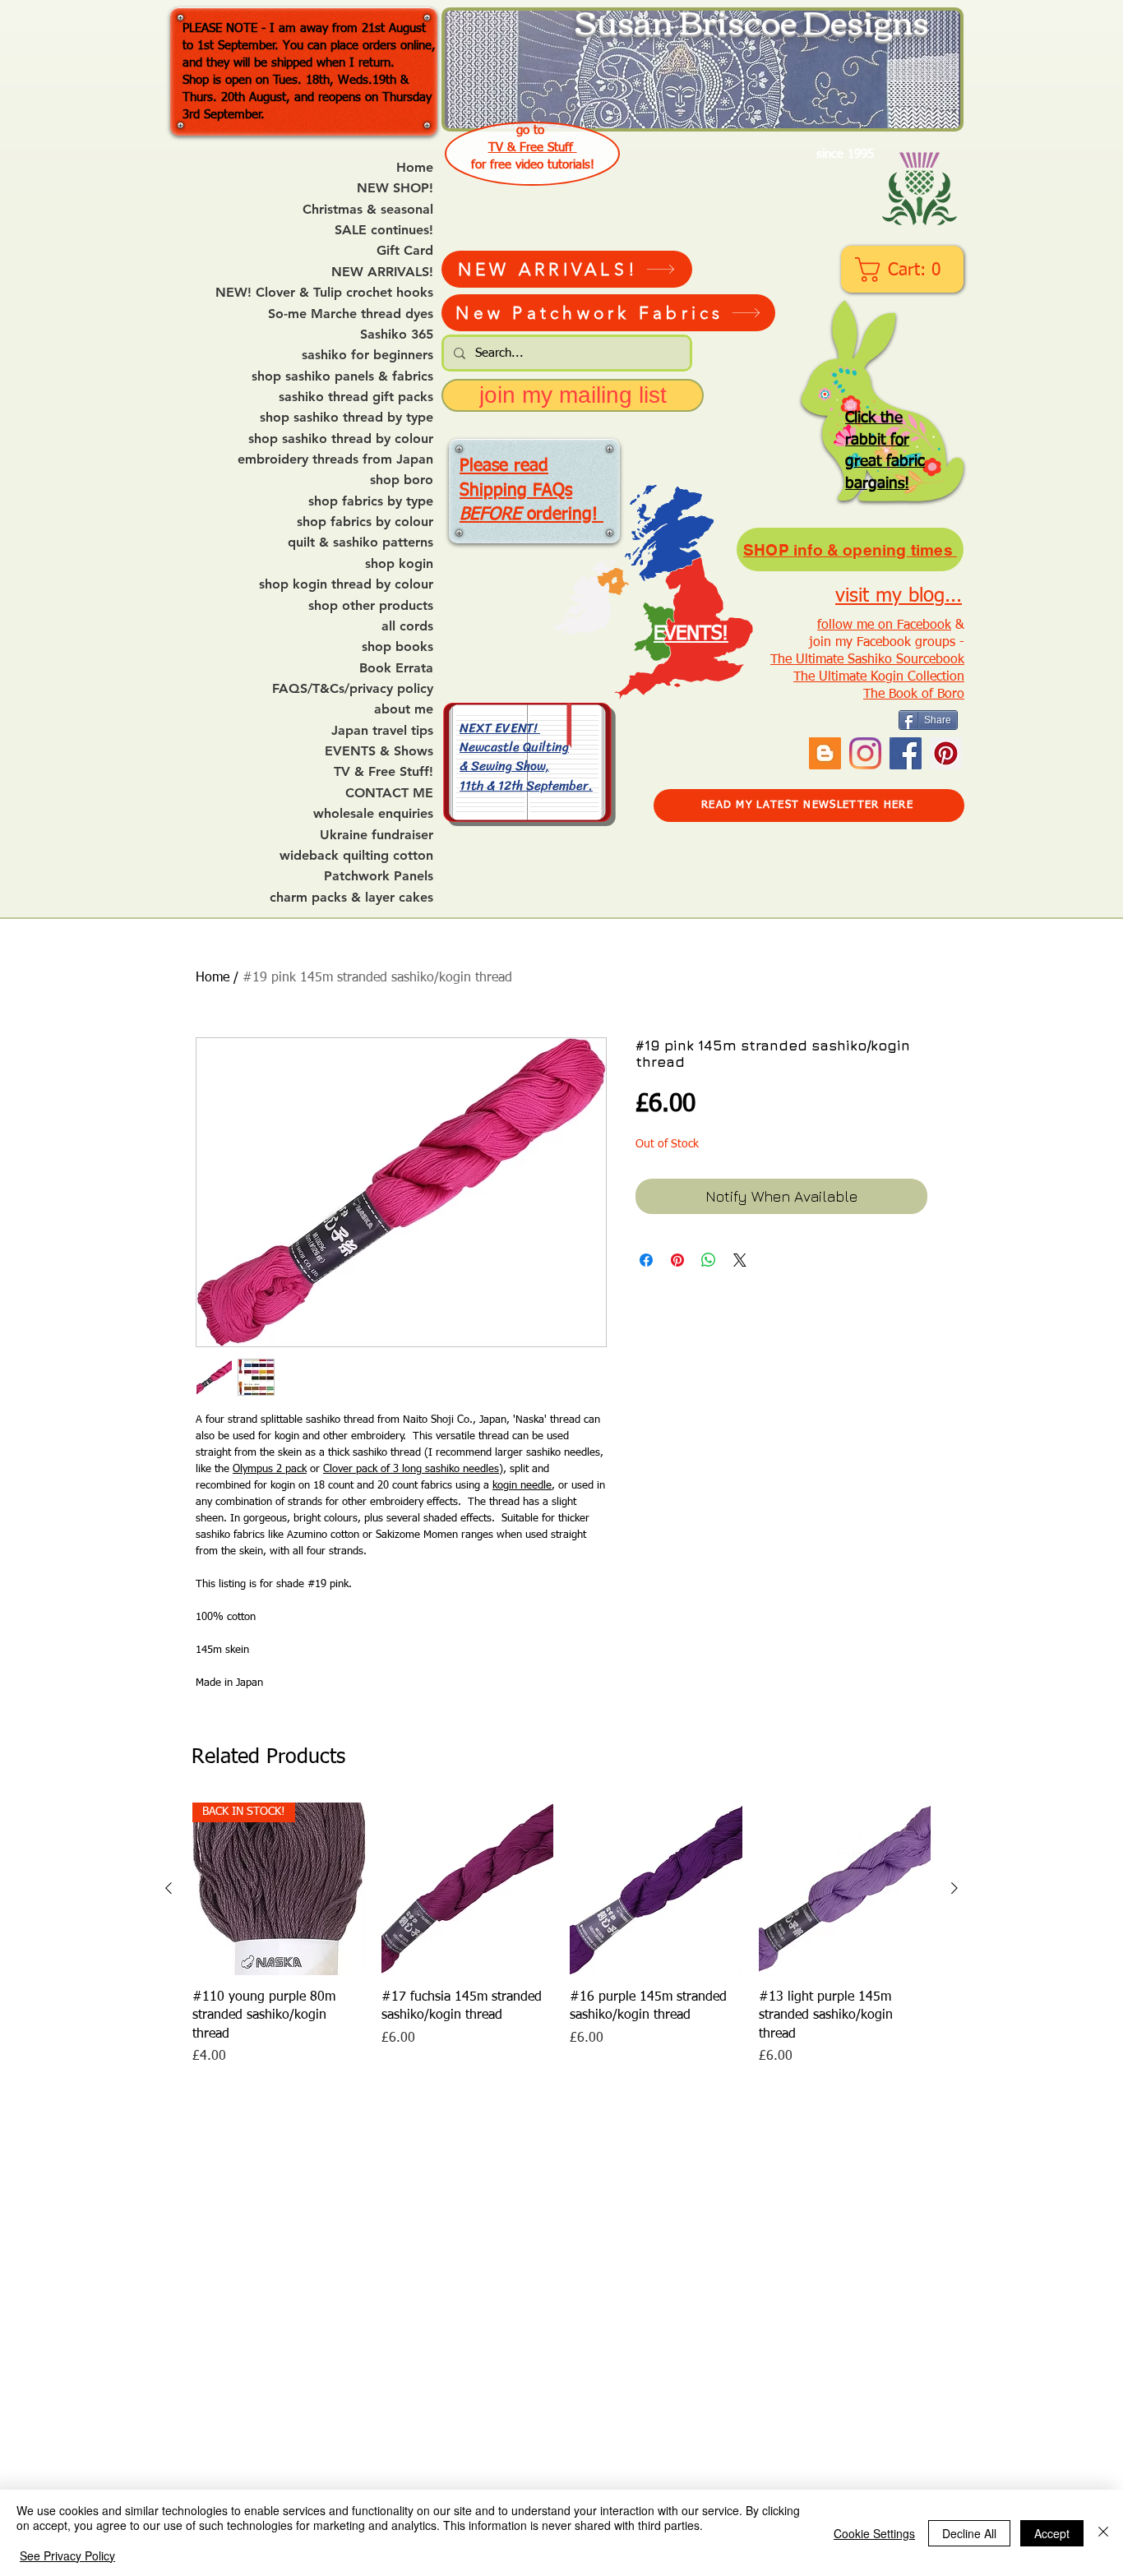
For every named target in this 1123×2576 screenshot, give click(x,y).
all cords (407, 626)
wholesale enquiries (373, 814)
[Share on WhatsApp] (709, 1260)
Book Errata (396, 668)
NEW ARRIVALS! (382, 272)
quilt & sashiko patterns (360, 542)
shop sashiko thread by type (347, 418)
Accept (1052, 2533)
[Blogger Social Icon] (825, 753)
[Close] (1103, 2533)
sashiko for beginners (367, 355)
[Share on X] (740, 1260)
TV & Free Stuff (533, 148)
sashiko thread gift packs (356, 397)
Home (415, 168)
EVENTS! (691, 634)
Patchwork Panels (379, 876)
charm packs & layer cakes (351, 898)
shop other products (371, 606)
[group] (561, 1934)
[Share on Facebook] (646, 1260)
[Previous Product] (169, 1888)
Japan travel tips (382, 731)
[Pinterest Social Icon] (946, 753)
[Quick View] (468, 1889)
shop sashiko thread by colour (341, 439)
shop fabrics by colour (365, 522)
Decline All (969, 2533)
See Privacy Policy (67, 2555)
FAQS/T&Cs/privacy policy (353, 689)
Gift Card (405, 251)
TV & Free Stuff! (384, 772)
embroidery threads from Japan (335, 459)
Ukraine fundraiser (377, 835)
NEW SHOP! (395, 188)
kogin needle (522, 1486)
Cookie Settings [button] (874, 2533)
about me (404, 709)
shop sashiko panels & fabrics (342, 376)
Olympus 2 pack (270, 1469)
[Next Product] (954, 1888)
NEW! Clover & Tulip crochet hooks (324, 293)
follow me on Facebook (884, 626)
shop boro (402, 480)
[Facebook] (906, 753)
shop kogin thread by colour (346, 584)
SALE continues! (384, 230)
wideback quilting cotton (356, 856)
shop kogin (399, 564)
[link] (904, 270)
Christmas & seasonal (368, 210)
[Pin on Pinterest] (677, 1260)
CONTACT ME (389, 793)
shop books (397, 647)
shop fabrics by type (371, 501)
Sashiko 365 (397, 335)
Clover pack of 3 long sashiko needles (411, 1469)
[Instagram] (865, 753)
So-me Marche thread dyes (351, 314)
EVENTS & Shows (379, 751)
